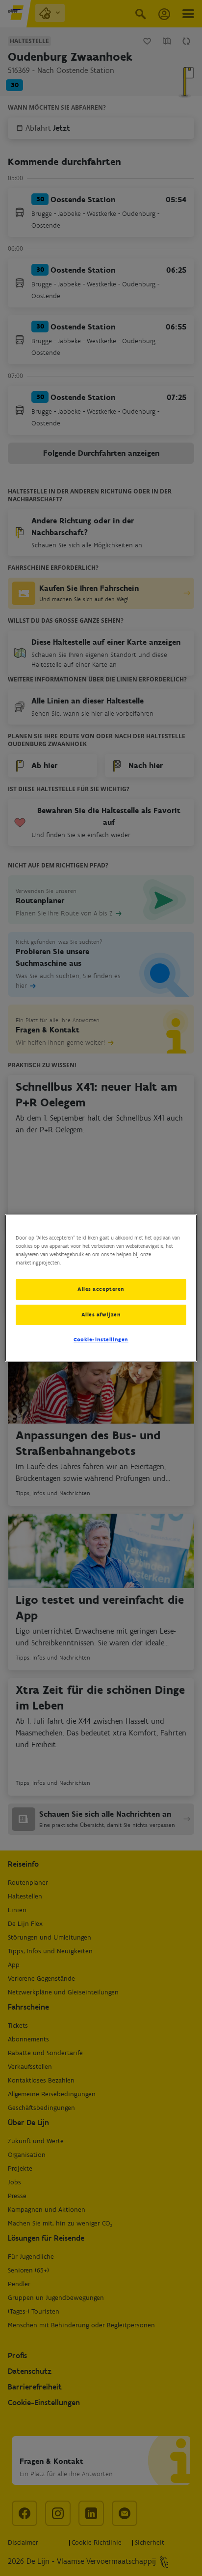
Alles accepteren (101, 1289)
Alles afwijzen (101, 1314)
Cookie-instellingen (101, 1339)
